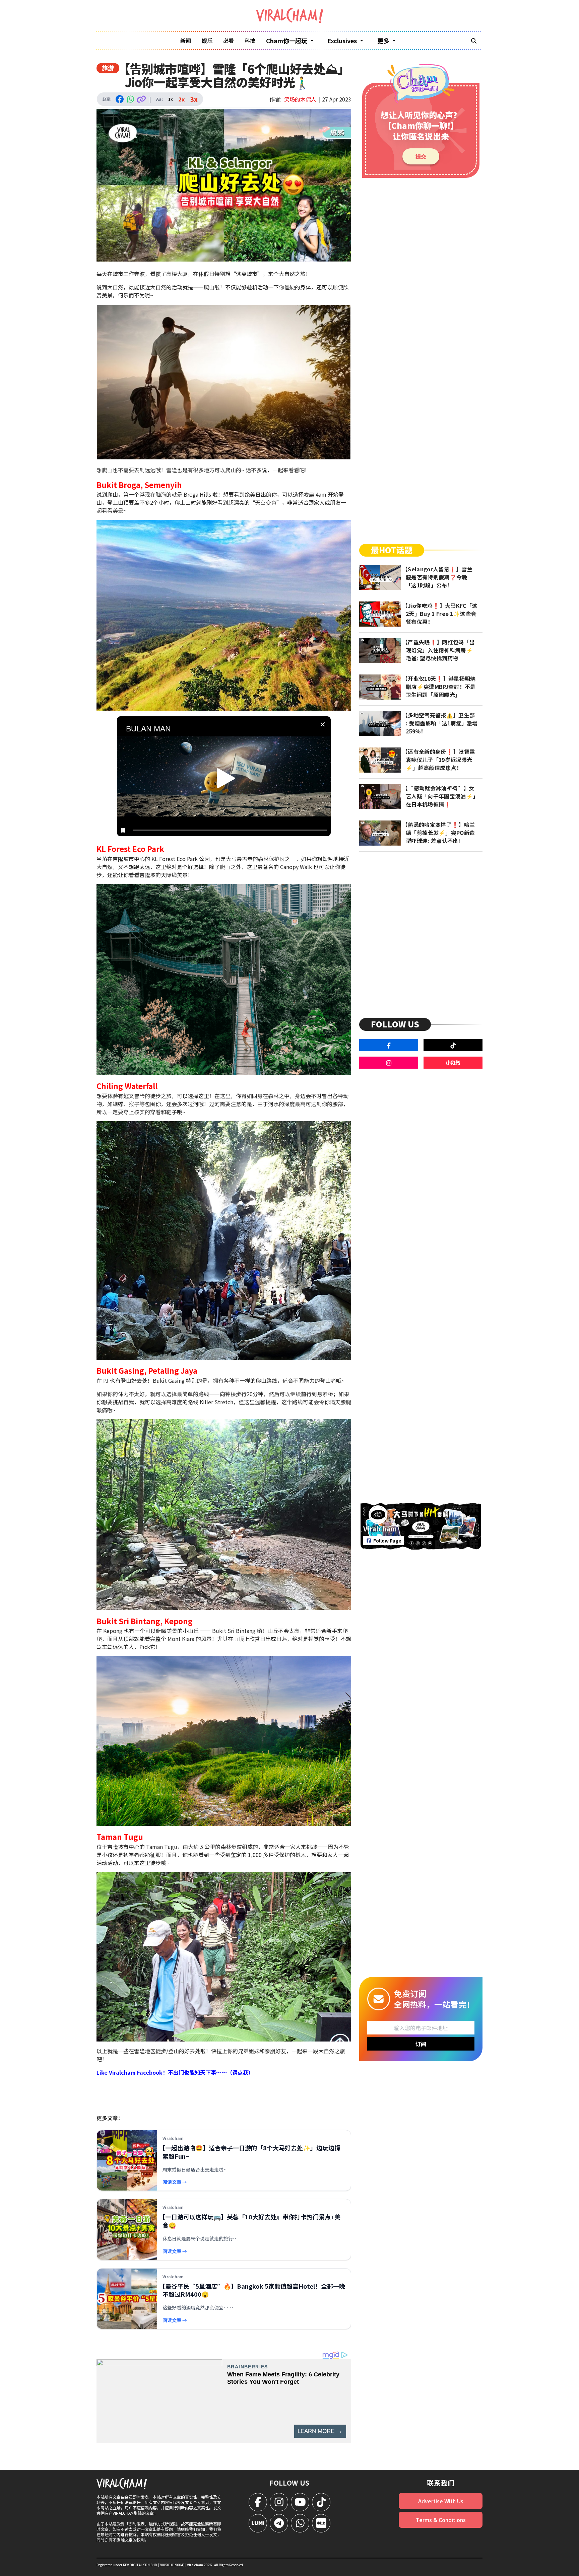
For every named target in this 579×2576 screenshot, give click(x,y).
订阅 (421, 2044)
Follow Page (387, 1541)
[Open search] (474, 41)
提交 (421, 156)
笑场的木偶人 (300, 99)
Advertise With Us (441, 2501)
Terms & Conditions (441, 2520)
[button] (226, 778)
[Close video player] (323, 724)
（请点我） (240, 2072)
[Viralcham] (289, 16)
